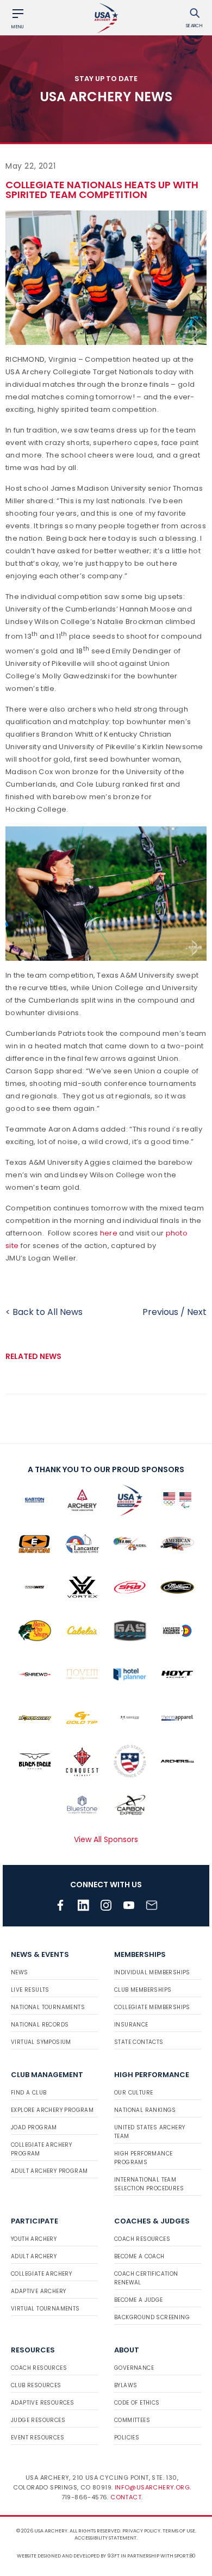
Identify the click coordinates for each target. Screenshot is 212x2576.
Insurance (131, 2025)
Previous (160, 1312)
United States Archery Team (149, 2132)
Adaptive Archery (38, 2291)
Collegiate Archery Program (41, 2149)
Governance (134, 2368)
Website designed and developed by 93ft (68, 2556)
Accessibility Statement (105, 2538)
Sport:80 (185, 2556)
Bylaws (126, 2385)
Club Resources (36, 2385)
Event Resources (38, 2438)
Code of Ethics (137, 2403)
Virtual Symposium (41, 2042)
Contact (126, 2497)
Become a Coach (139, 2256)
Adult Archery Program (49, 2171)
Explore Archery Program (52, 2110)
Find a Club (29, 2093)
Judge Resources (38, 2420)
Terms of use (179, 2531)
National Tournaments (48, 2007)
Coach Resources (142, 2239)
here (109, 1233)
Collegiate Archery (41, 2274)
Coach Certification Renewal (146, 2278)
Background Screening (152, 2317)
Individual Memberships (152, 1972)
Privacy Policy (141, 2531)
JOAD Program (34, 2127)
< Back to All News (44, 1312)
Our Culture (133, 2093)
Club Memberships (143, 1990)
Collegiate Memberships (152, 2007)
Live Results (30, 1990)
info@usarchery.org (152, 2487)
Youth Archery (34, 2239)
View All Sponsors (106, 1839)
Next (197, 1312)
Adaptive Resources (42, 2403)
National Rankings (145, 2110)
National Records (40, 2025)
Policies (127, 2438)
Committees (132, 2420)
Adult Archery (34, 2256)
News (20, 1972)
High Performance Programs (143, 2158)
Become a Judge (139, 2300)
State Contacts (139, 2042)
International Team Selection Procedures (149, 2184)
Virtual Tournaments (45, 2309)
